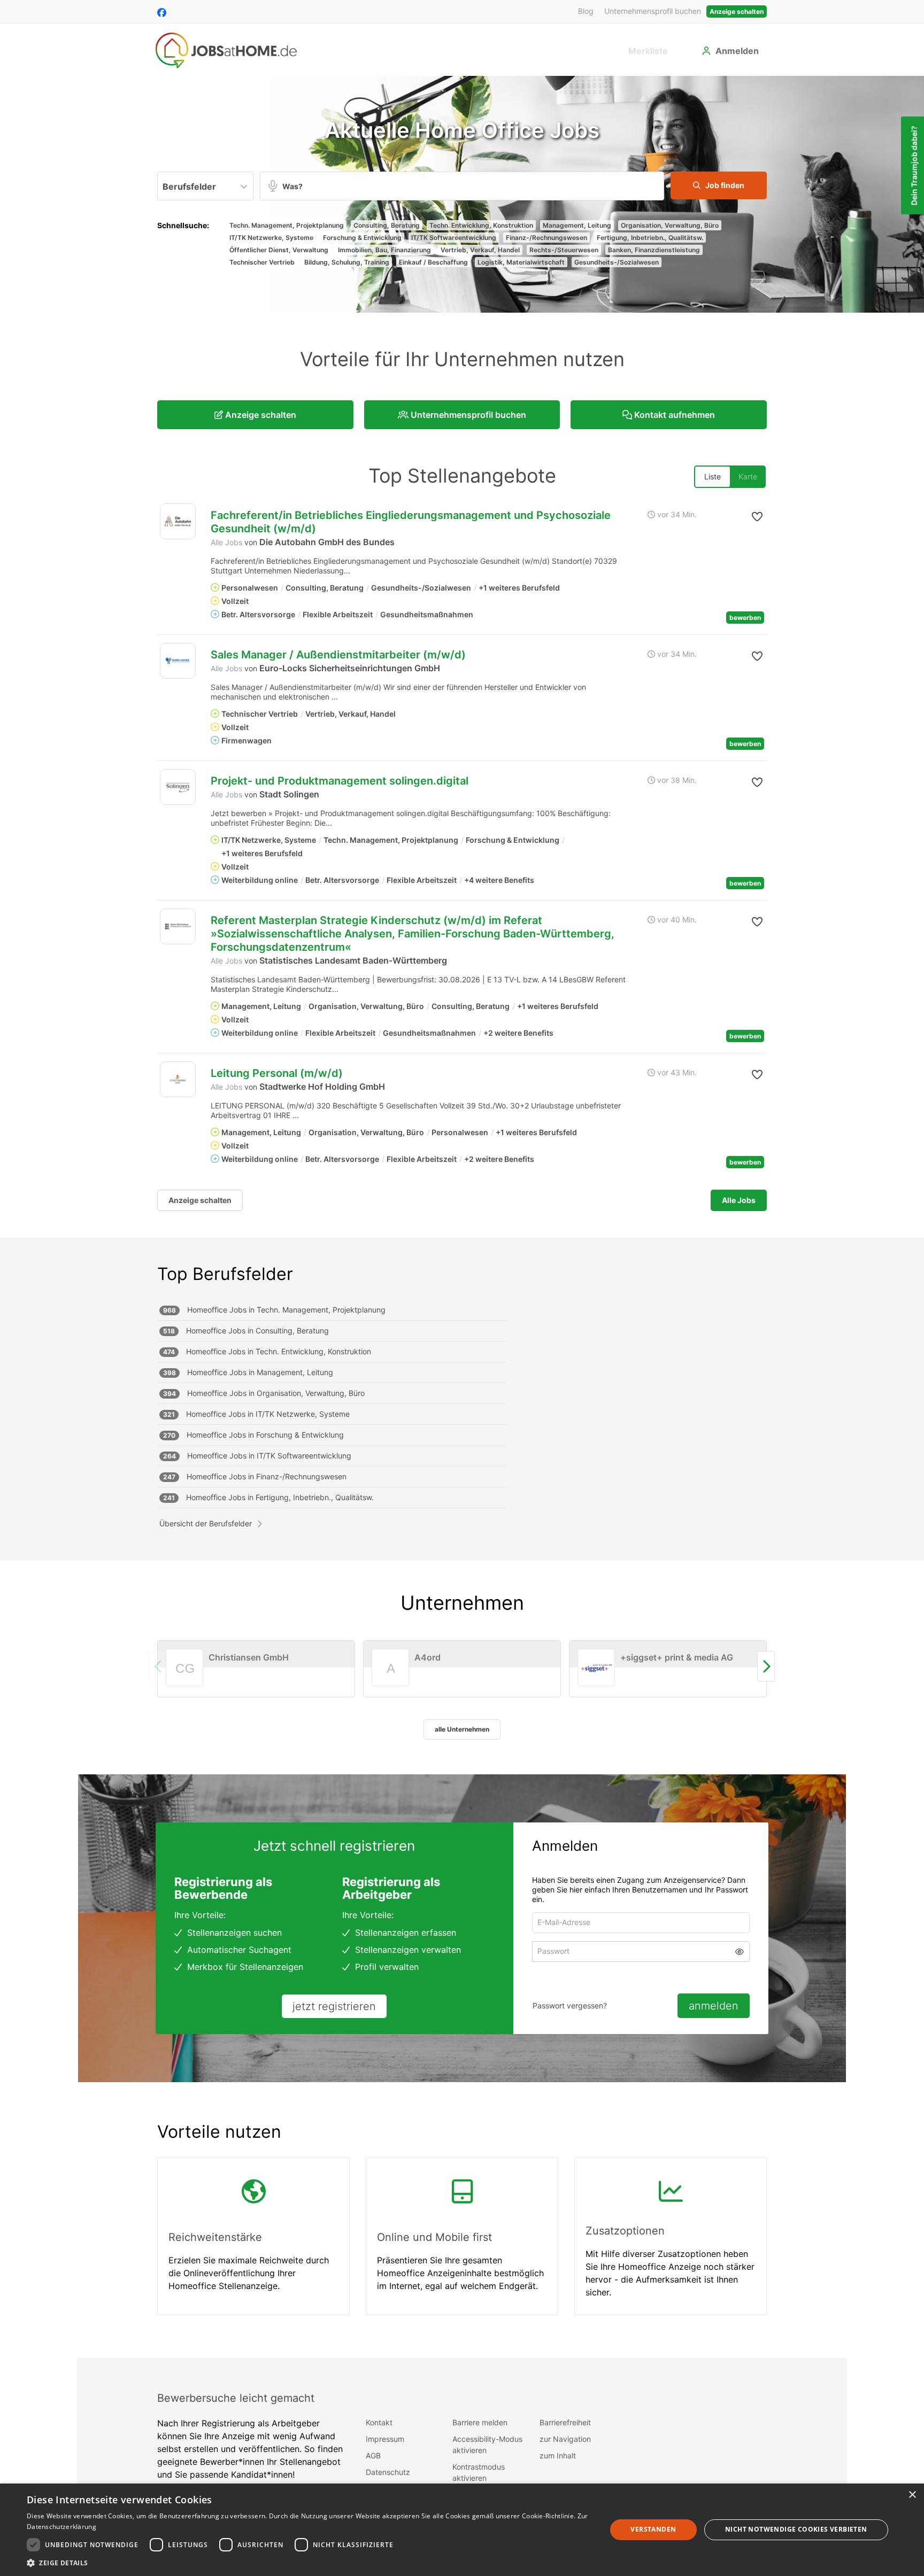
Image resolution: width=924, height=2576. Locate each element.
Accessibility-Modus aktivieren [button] (487, 2445)
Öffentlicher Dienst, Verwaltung (279, 250)
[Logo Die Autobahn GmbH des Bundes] (178, 521)
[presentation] (766, 1667)
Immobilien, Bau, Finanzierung (384, 250)
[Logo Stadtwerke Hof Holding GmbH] (178, 1079)
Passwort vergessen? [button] (570, 2005)
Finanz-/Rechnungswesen (546, 238)
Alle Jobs (226, 542)
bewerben (745, 618)
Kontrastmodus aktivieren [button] (479, 2472)
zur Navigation (565, 2439)
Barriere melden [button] (480, 2422)
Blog (586, 11)
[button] (719, 185)
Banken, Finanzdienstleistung (654, 250)
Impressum (385, 2439)
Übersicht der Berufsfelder (206, 1523)
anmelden (714, 2006)
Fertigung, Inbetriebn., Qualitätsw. (650, 238)
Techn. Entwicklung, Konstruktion (481, 225)
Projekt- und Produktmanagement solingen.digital (340, 781)
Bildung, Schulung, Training (347, 262)
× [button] (912, 2495)
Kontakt (379, 2422)
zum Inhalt (558, 2455)
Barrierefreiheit (565, 2422)
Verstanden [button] (653, 2529)
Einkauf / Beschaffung (433, 262)
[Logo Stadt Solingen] (178, 787)
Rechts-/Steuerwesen (564, 250)
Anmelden (737, 51)
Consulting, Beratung (387, 225)
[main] (462, 1217)
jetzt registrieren (334, 2006)
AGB (373, 2455)
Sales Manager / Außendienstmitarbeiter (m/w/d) (338, 655)
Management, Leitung (577, 225)
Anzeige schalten (737, 11)
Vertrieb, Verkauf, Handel (480, 250)
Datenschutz (388, 2472)
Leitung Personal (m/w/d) (277, 1073)
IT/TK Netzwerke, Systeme (271, 238)
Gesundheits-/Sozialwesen (617, 262)
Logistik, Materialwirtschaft (521, 262)
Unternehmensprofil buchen (653, 11)
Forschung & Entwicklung (362, 238)
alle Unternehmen (462, 1729)
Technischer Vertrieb (262, 262)
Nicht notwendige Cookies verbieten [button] (796, 2529)
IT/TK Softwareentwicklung (454, 238)
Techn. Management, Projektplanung (287, 225)
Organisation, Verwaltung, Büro (670, 225)
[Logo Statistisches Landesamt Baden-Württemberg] (178, 926)
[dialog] (462, 2530)
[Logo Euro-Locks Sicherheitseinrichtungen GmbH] (178, 661)
